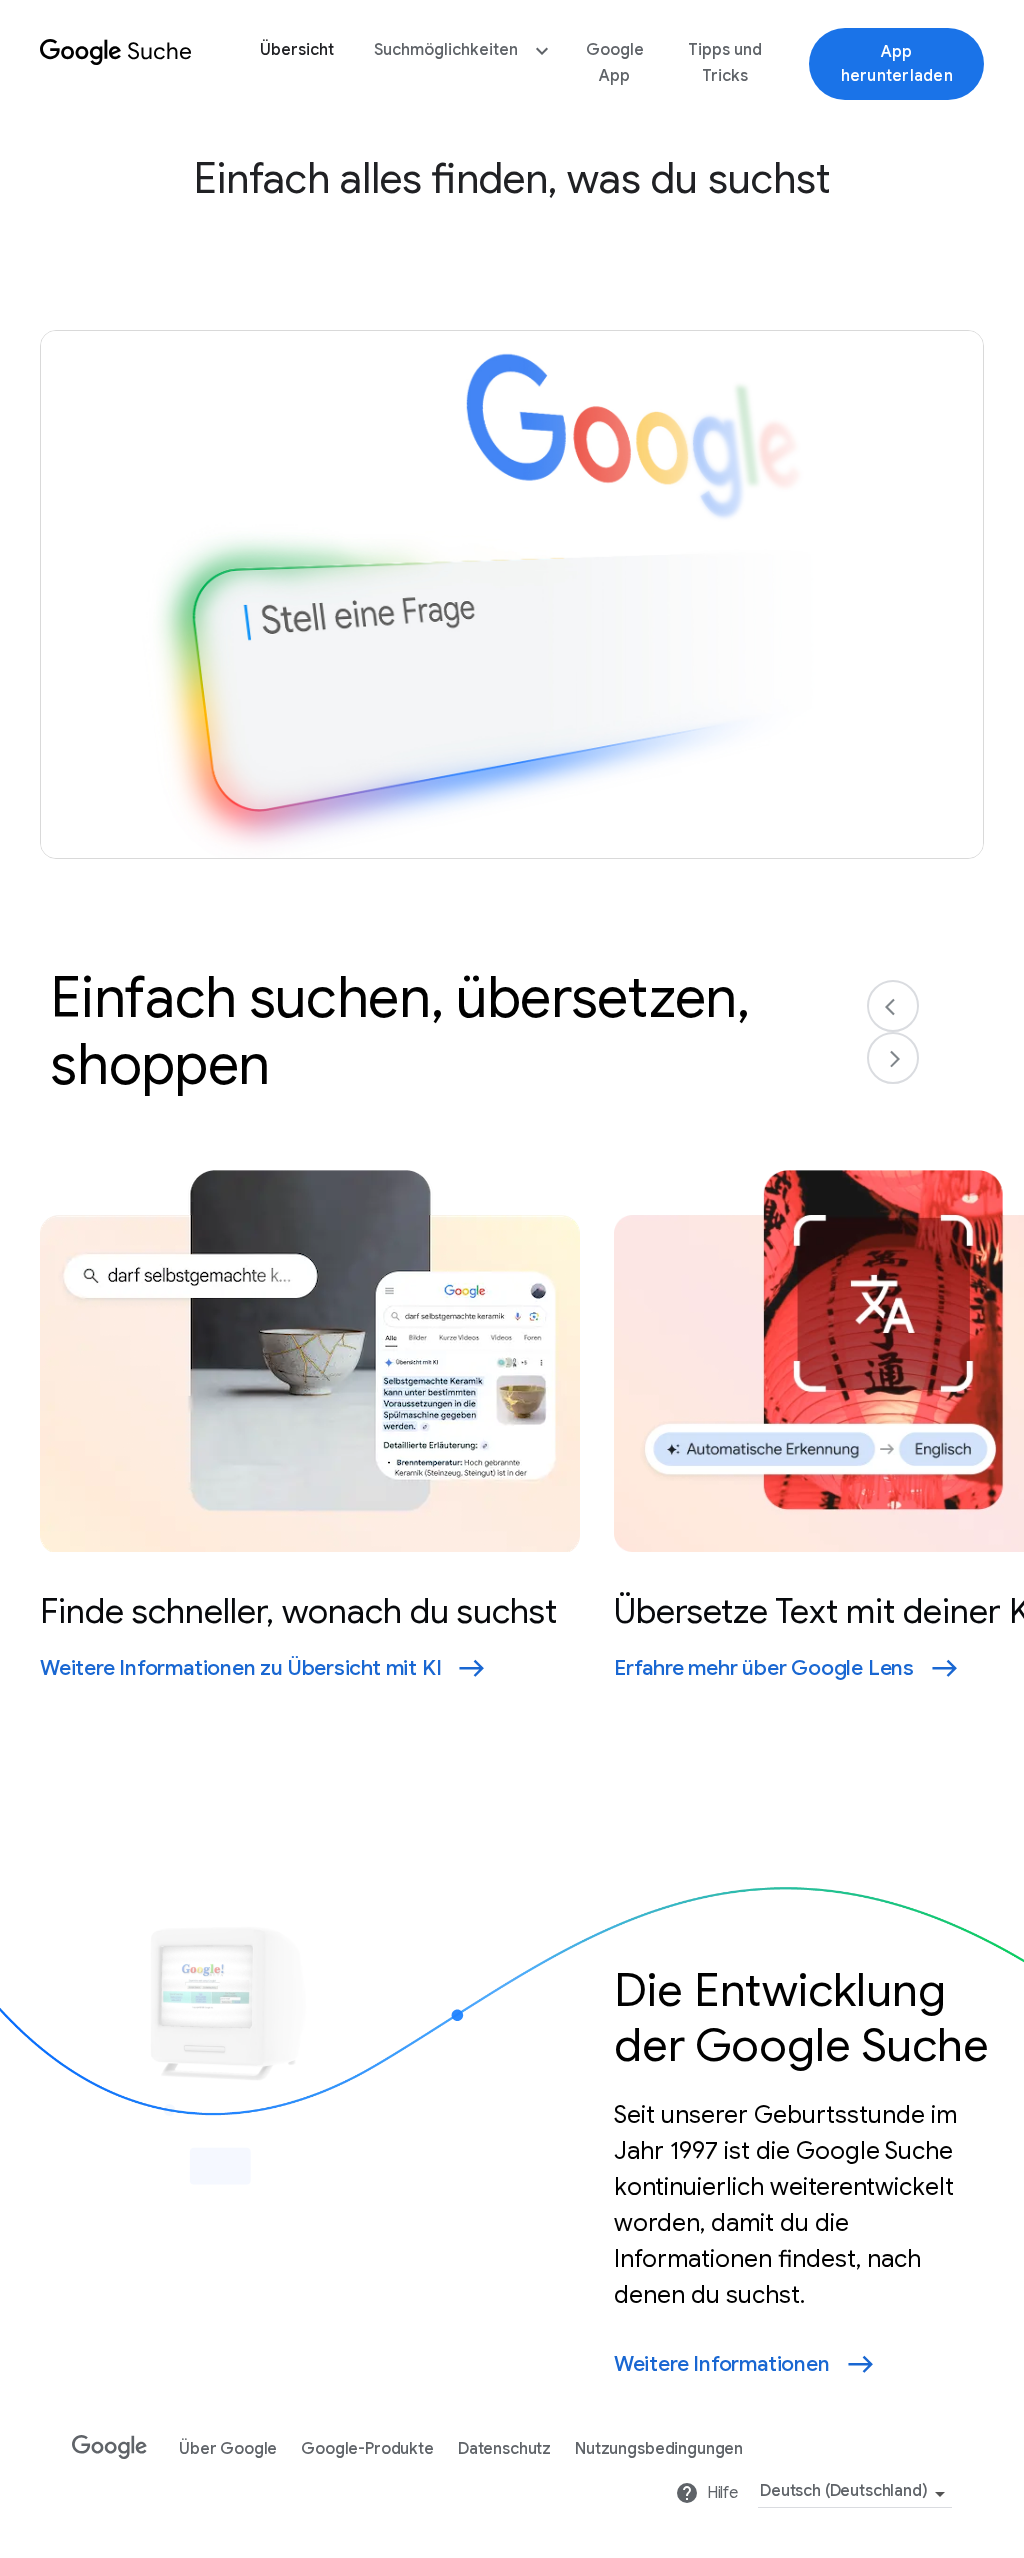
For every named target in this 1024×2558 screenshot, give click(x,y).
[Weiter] (893, 1058)
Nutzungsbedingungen (659, 2449)
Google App (615, 63)
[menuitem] (297, 64)
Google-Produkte (367, 2449)
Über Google (228, 2449)
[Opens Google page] (113, 2439)
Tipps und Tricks (725, 63)
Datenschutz (504, 2449)
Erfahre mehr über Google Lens (764, 1668)
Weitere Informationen (722, 2364)
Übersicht (297, 50)
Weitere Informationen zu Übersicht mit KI (240, 1668)
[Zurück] (893, 1006)
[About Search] (116, 69)
